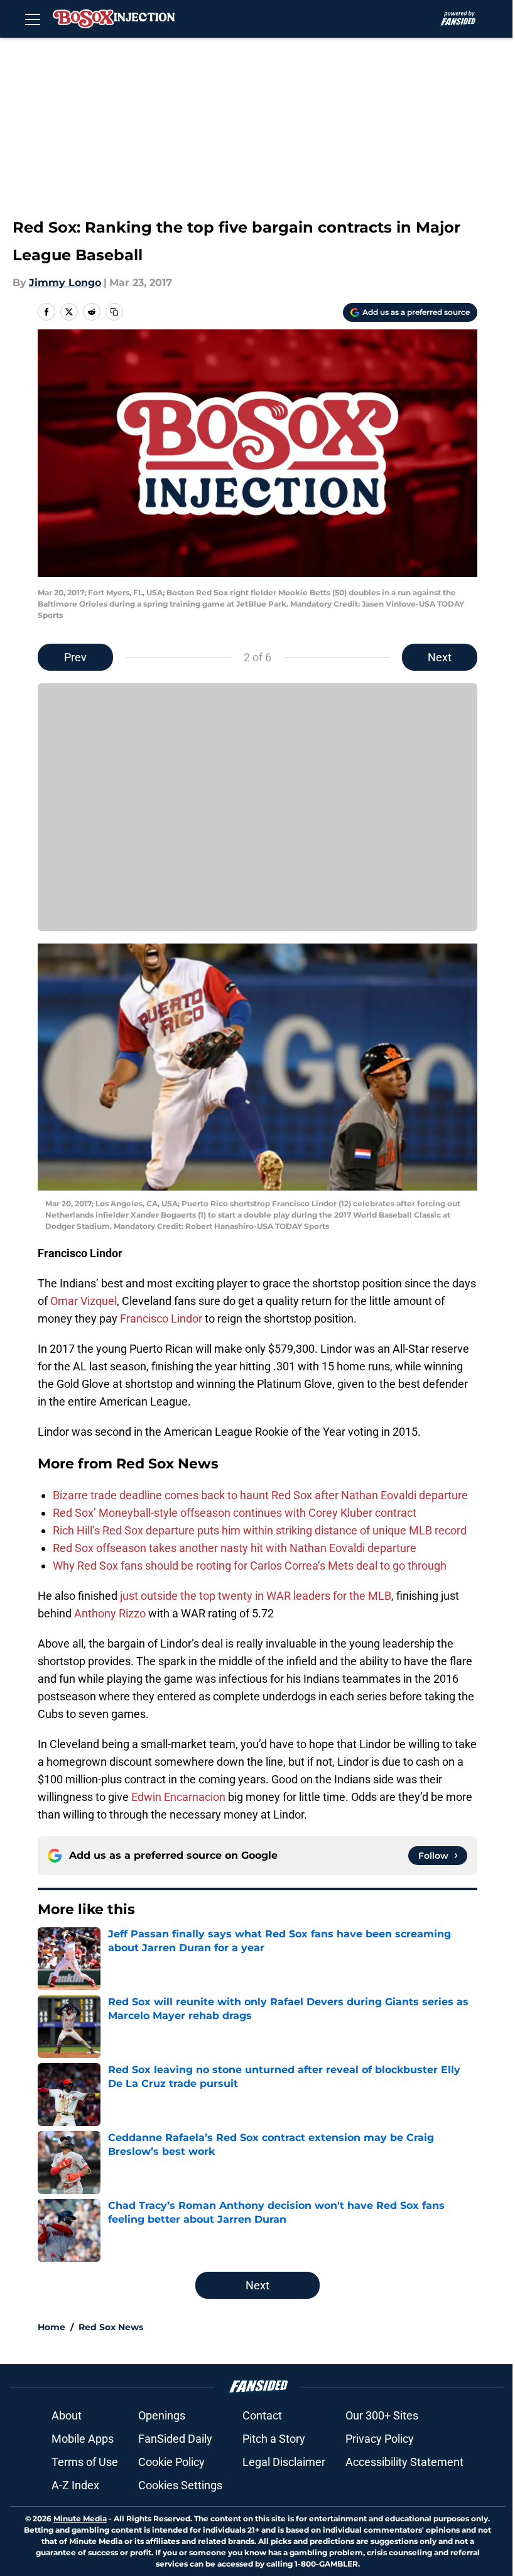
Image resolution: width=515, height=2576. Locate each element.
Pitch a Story (274, 2439)
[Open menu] (33, 19)
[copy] (114, 312)
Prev (75, 657)
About (67, 2415)
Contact (262, 2415)
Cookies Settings (180, 2485)
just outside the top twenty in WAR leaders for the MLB (254, 1596)
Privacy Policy (380, 2439)
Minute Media (80, 2518)
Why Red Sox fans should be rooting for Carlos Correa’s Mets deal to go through (250, 1566)
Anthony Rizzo (110, 1613)
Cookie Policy (171, 2462)
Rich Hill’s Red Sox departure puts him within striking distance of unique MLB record (260, 1530)
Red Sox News (111, 2327)
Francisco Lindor (161, 1318)
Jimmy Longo (65, 283)
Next (440, 657)
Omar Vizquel (84, 1301)
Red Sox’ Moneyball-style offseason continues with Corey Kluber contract (235, 1513)
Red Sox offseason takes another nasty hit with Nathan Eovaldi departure (235, 1548)
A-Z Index (75, 2485)
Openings (162, 2415)
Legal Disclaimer (284, 2462)
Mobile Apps (83, 2439)
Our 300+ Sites (382, 2415)
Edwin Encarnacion (178, 1797)
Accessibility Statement (404, 2462)
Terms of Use (85, 2462)
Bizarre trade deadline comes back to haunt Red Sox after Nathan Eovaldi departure (260, 1495)
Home (51, 2327)
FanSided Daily (175, 2439)
